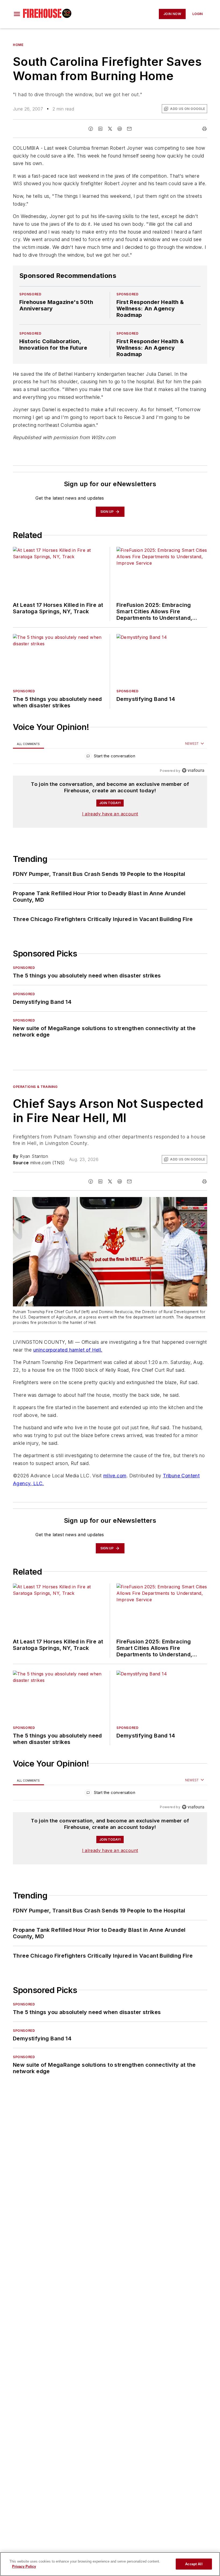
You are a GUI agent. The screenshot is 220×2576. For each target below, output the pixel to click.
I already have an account (110, 814)
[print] (204, 129)
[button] (17, 14)
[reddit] (120, 129)
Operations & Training (35, 1087)
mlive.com (115, 1476)
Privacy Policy (24, 2566)
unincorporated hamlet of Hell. (68, 1350)
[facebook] (91, 129)
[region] (110, 757)
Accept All (194, 2564)
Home (18, 45)
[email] (129, 129)
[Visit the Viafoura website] (193, 770)
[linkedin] (100, 129)
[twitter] (110, 129)
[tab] (28, 744)
